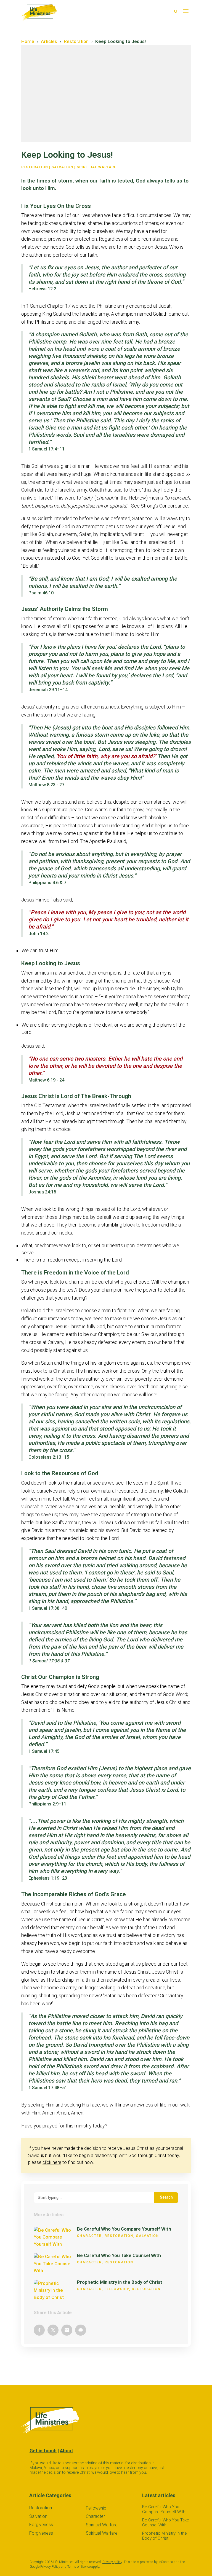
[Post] (53, 2330)
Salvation (62, 167)
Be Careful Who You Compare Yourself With (124, 2229)
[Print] (81, 2330)
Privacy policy (112, 2562)
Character (89, 2236)
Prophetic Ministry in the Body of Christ (120, 2282)
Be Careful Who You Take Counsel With (119, 2255)
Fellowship (117, 2289)
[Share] (39, 2330)
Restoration (35, 167)
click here (52, 2162)
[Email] (67, 2330)
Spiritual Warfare (96, 167)
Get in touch (43, 2451)
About (67, 2451)
